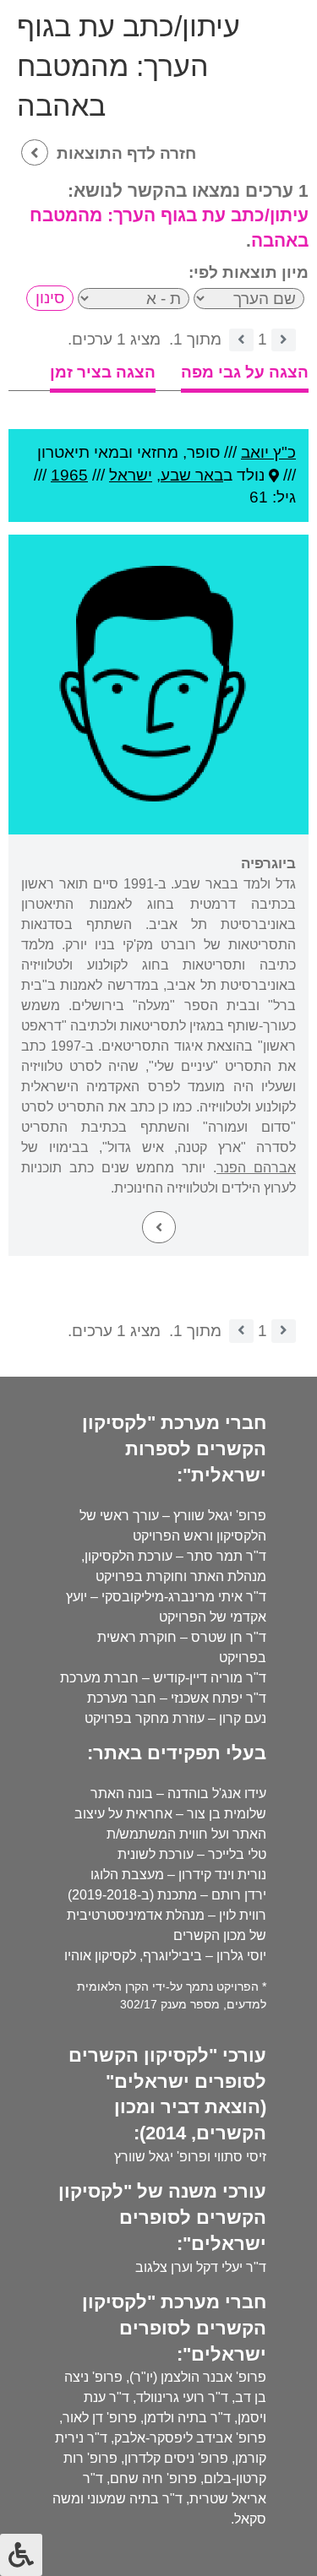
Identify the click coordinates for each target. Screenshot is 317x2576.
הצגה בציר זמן (103, 372)
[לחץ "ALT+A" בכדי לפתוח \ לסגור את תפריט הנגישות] (21, 2555)
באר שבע (192, 475)
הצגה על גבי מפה (245, 372)
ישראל (131, 475)
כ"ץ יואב (268, 452)
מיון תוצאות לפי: (249, 272)
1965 (69, 475)
